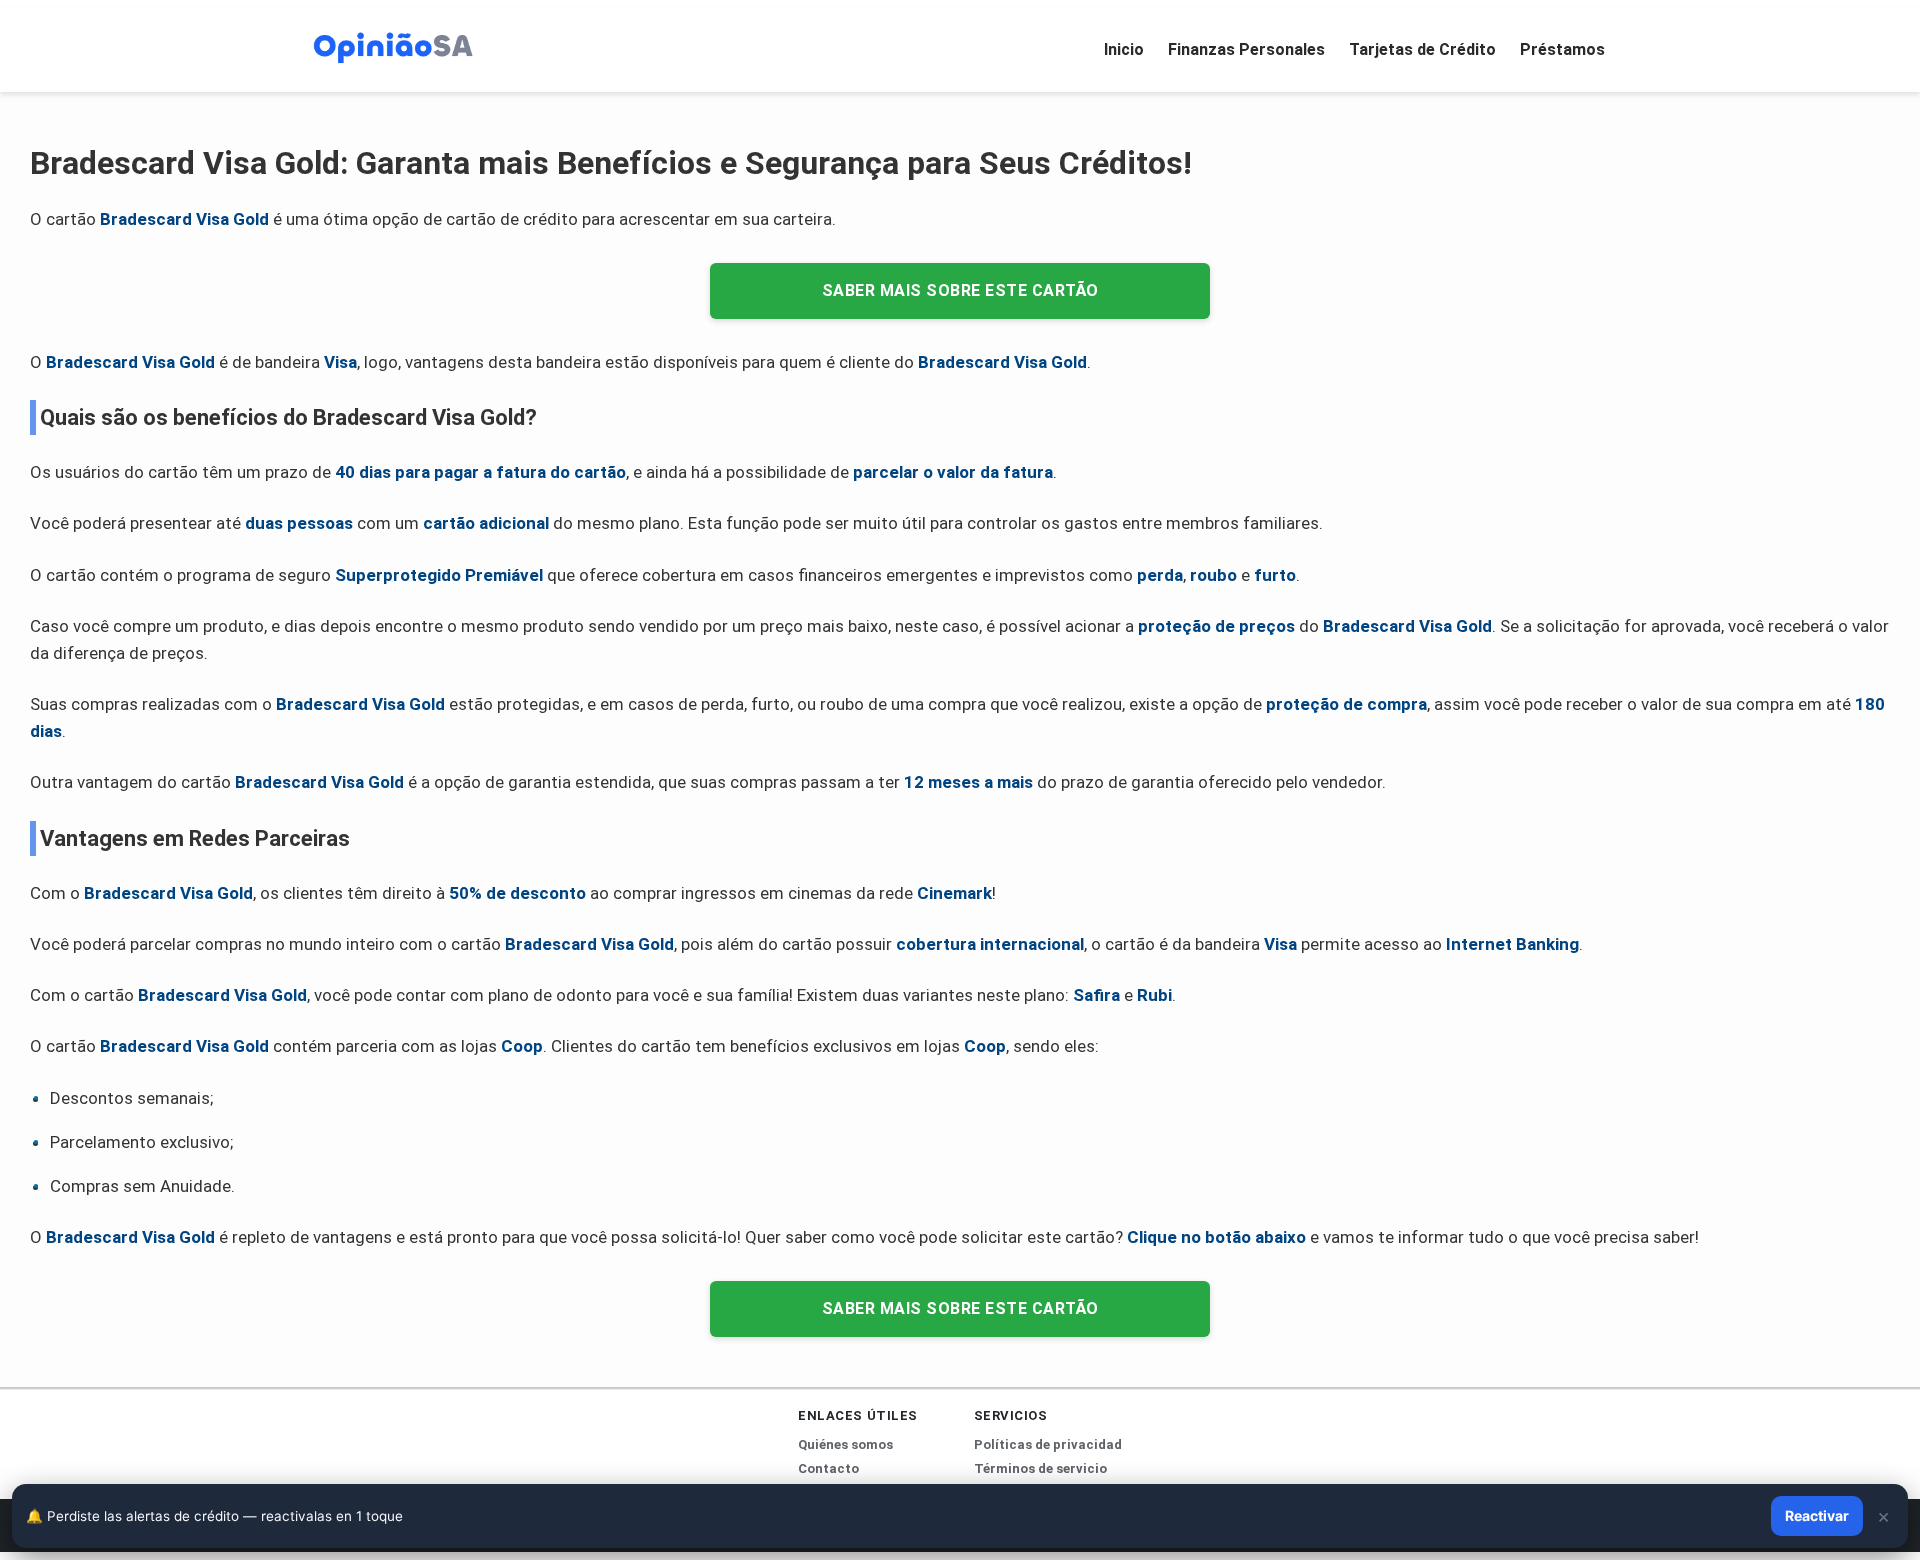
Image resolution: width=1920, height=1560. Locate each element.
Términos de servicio (1040, 1468)
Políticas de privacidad (1048, 1444)
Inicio (1124, 49)
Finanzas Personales (1246, 49)
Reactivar (1817, 1515)
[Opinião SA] (393, 46)
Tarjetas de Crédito (1422, 49)
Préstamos (1562, 49)
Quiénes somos (845, 1444)
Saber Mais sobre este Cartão (960, 290)
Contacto (828, 1468)
